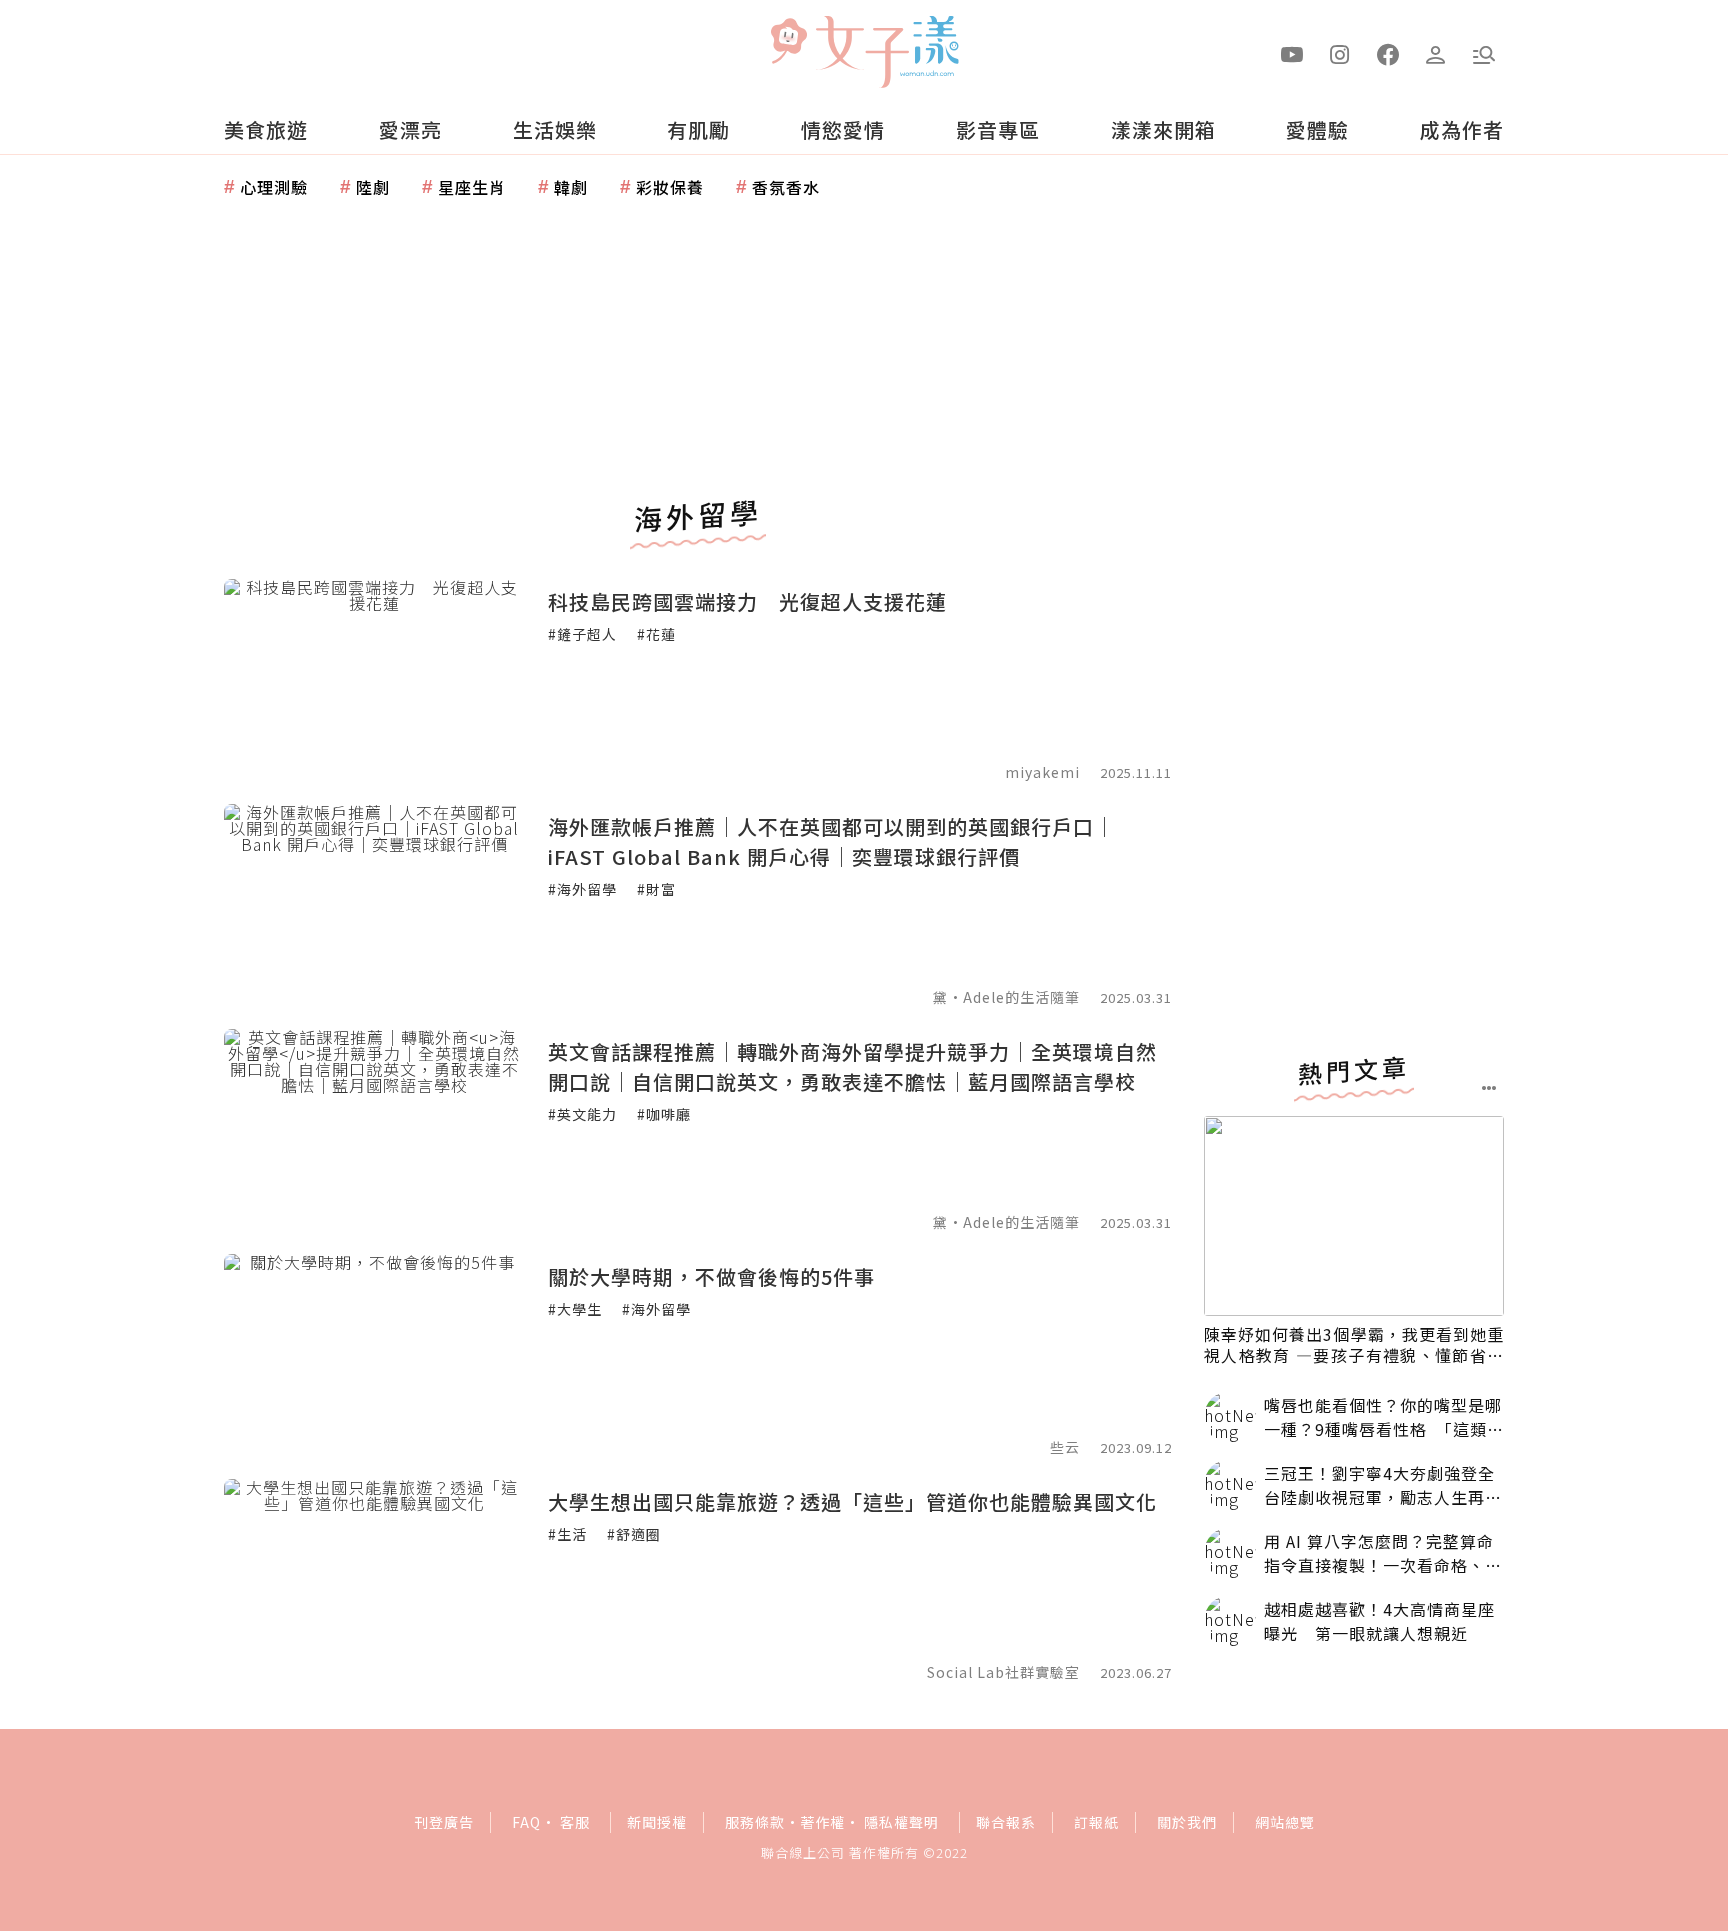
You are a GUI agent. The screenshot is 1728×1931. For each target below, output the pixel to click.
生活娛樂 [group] (555, 129)
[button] (1484, 53)
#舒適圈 (634, 1534)
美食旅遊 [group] (266, 129)
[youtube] (1292, 53)
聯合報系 (1006, 1822)
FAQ (526, 1822)
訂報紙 (1096, 1822)
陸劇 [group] (373, 187)
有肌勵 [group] (698, 129)
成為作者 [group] (1462, 129)
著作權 (822, 1822)
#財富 (656, 889)
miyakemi (1044, 772)
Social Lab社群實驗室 (1003, 1672)
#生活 (567, 1534)
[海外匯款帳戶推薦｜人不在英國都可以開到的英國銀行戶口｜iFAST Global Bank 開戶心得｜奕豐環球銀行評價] (374, 904)
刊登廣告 (444, 1822)
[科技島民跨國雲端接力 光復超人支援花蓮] (374, 679)
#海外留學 (582, 889)
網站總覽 (1285, 1822)
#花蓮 (656, 634)
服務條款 (755, 1822)
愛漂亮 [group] (410, 129)
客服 (575, 1822)
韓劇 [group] (571, 187)
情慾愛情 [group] (843, 129)
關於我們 (1187, 1822)
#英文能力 (582, 1114)
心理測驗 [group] (274, 187)
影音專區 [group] (998, 129)
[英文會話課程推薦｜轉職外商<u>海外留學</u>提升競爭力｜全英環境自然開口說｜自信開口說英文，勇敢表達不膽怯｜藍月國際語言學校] (374, 1129)
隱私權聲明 (901, 1822)
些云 (1065, 1447)
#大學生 (575, 1309)
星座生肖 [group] (472, 187)
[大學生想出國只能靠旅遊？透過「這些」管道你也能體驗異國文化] (374, 1579)
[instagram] (1340, 53)
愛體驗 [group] (1317, 129)
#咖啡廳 (664, 1114)
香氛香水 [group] (786, 187)
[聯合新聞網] (788, 43)
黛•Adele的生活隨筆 (1006, 997)
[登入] (1436, 53)
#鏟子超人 (582, 634)
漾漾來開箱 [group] (1163, 129)
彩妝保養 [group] (670, 187)
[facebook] (1388, 53)
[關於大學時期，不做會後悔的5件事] (374, 1354)
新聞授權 (657, 1822)
